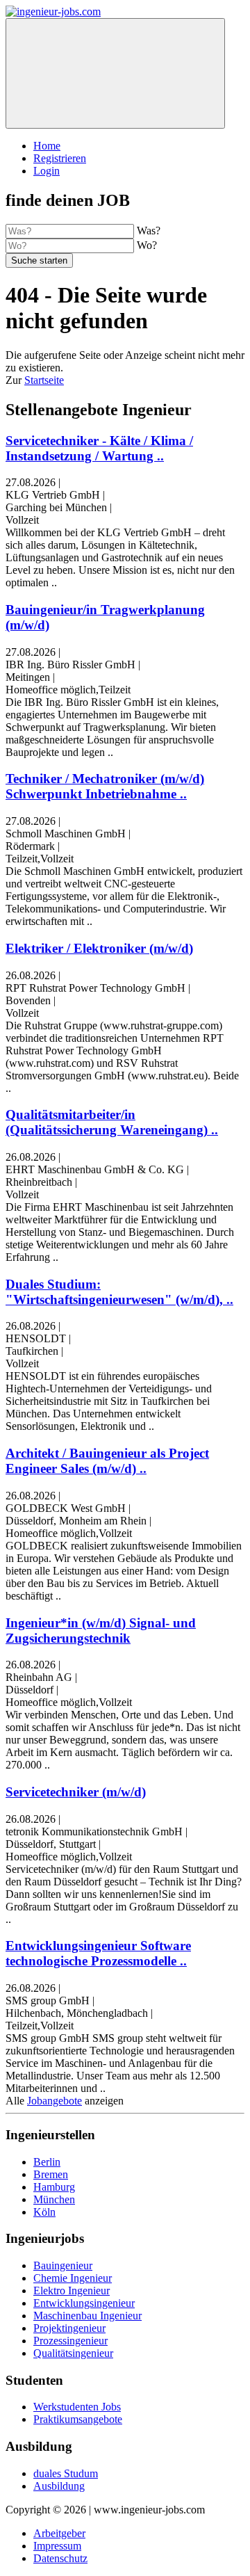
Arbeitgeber (59, 2533)
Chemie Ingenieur (73, 2278)
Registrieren (60, 158)
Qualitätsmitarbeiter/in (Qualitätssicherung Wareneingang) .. (112, 1122)
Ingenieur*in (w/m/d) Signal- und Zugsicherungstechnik (101, 1631)
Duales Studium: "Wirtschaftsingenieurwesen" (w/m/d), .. (119, 1292)
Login (47, 171)
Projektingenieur (69, 2328)
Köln (44, 2212)
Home (47, 146)
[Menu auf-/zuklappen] (115, 73)
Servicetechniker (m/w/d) (76, 1792)
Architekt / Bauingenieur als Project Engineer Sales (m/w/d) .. (107, 1461)
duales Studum (66, 2473)
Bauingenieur (63, 2265)
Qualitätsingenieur (73, 2353)
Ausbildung (59, 2486)
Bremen (51, 2174)
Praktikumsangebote (78, 2419)
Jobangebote (55, 2101)
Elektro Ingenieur (72, 2291)
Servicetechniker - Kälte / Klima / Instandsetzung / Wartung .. (99, 448)
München (54, 2199)
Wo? (147, 245)
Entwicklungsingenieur (84, 2303)
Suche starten (39, 260)
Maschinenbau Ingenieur (87, 2316)
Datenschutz (60, 2558)
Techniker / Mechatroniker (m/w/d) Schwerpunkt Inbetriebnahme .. (105, 786)
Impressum (57, 2546)
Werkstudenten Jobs (77, 2407)
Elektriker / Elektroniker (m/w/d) (99, 948)
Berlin (47, 2162)
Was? (149, 231)
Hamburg (54, 2187)
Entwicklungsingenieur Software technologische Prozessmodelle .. (98, 1953)
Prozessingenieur (70, 2341)
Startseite (44, 380)
